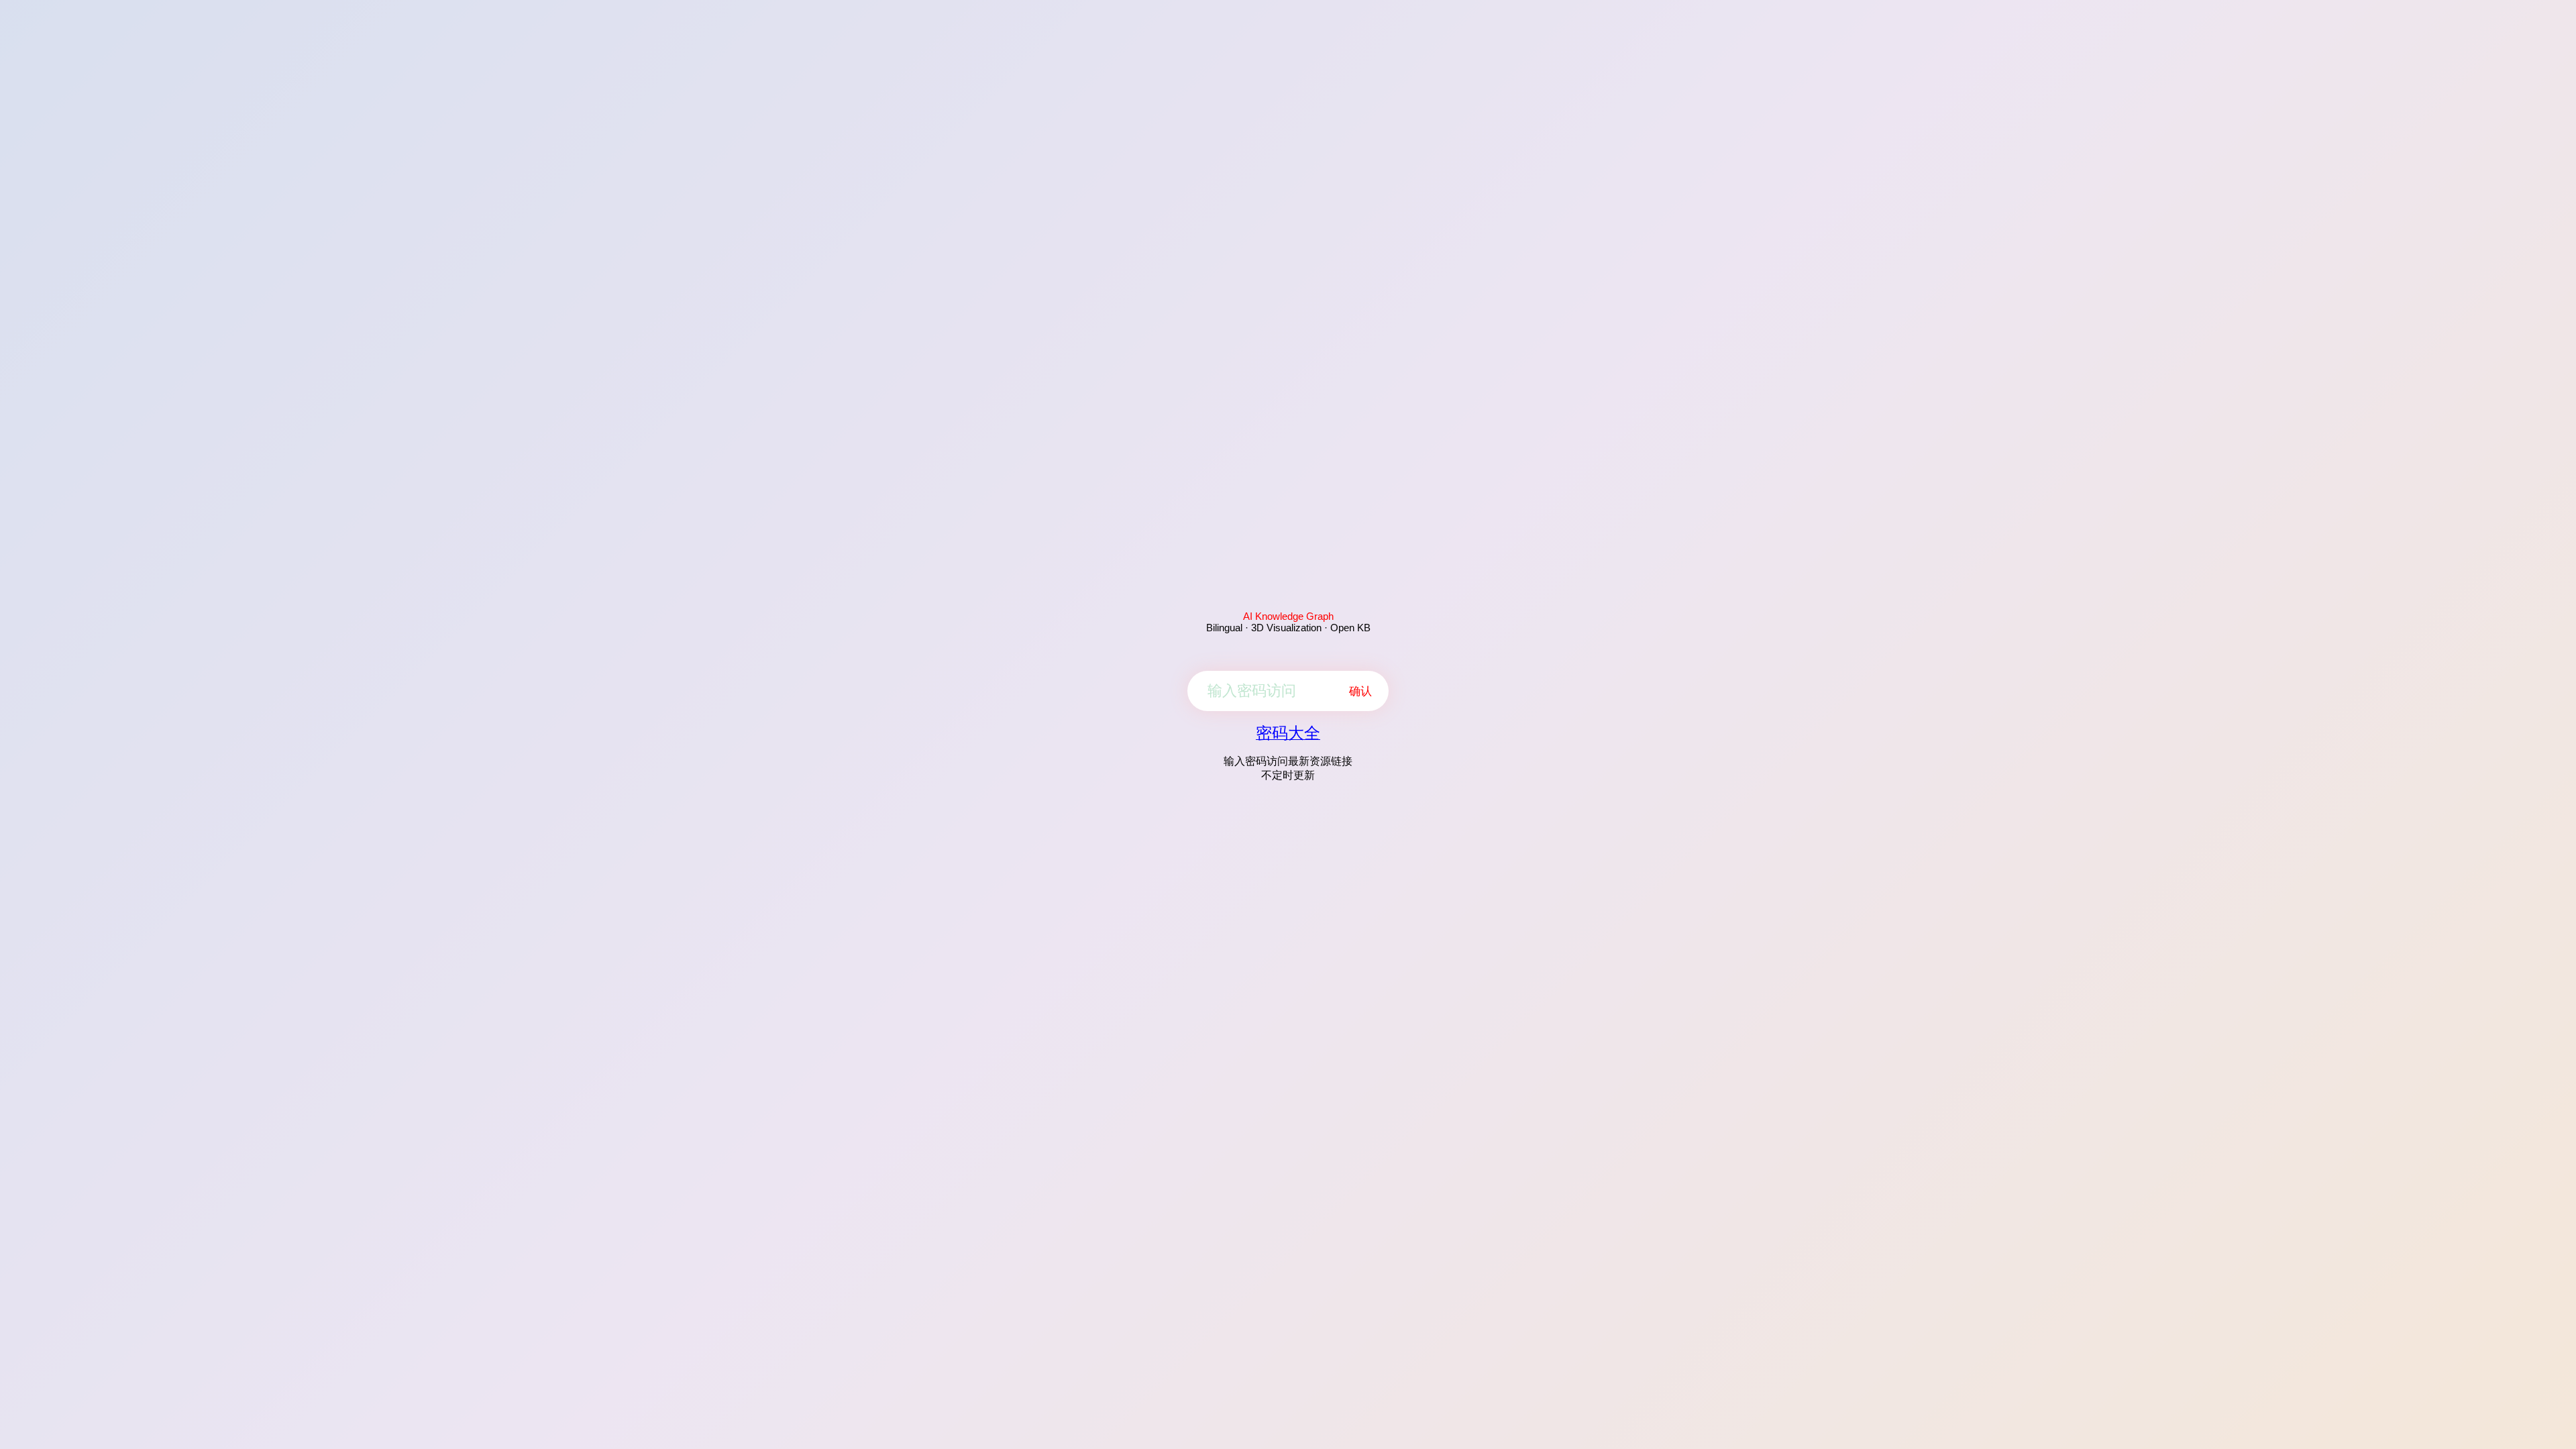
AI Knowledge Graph (1288, 616)
